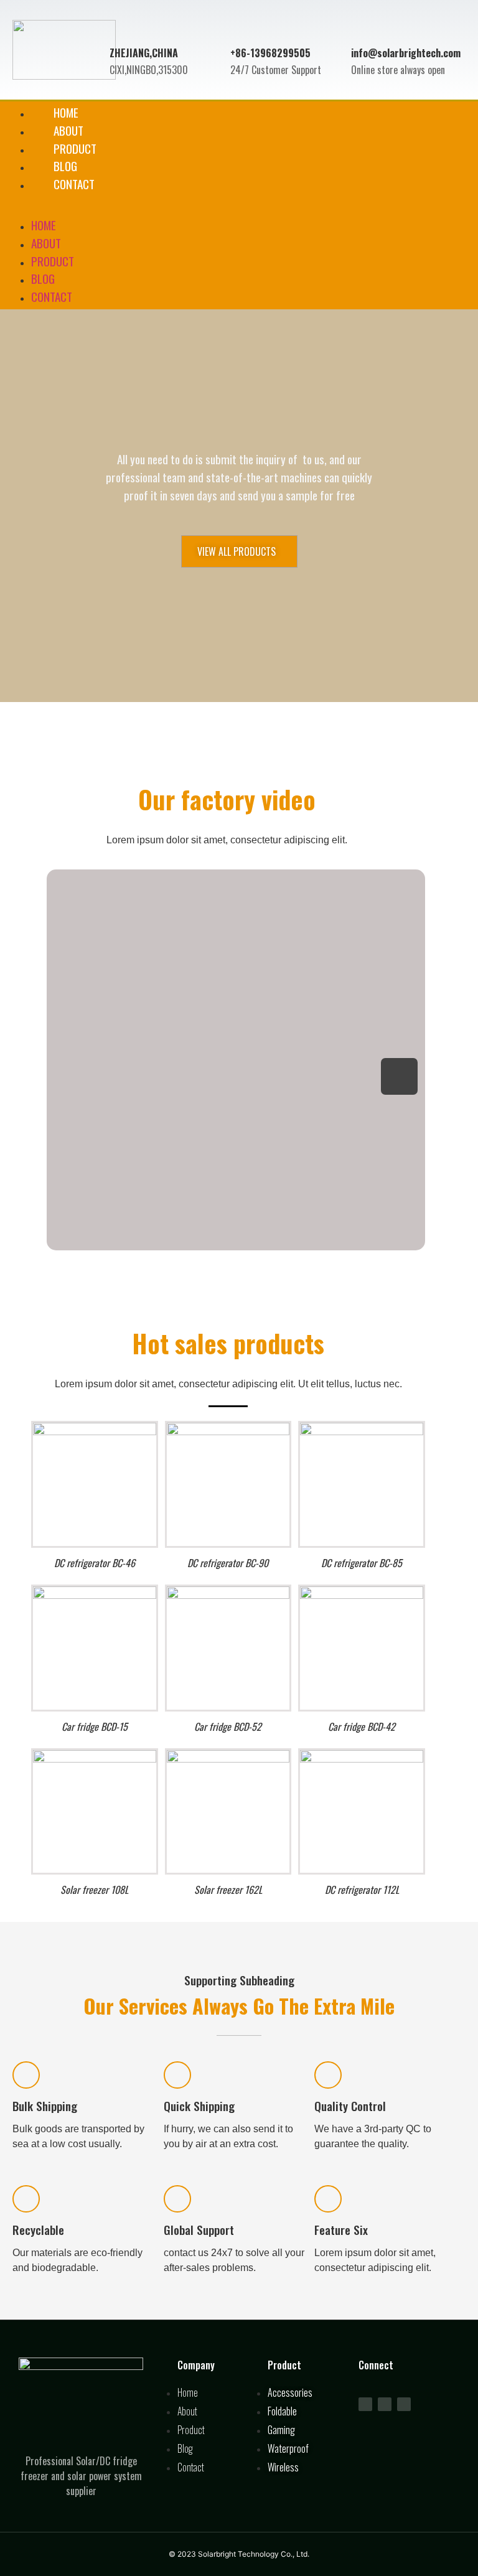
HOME (44, 225)
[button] (239, 201)
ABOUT (46, 243)
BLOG (43, 279)
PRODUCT (53, 261)
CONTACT (74, 184)
